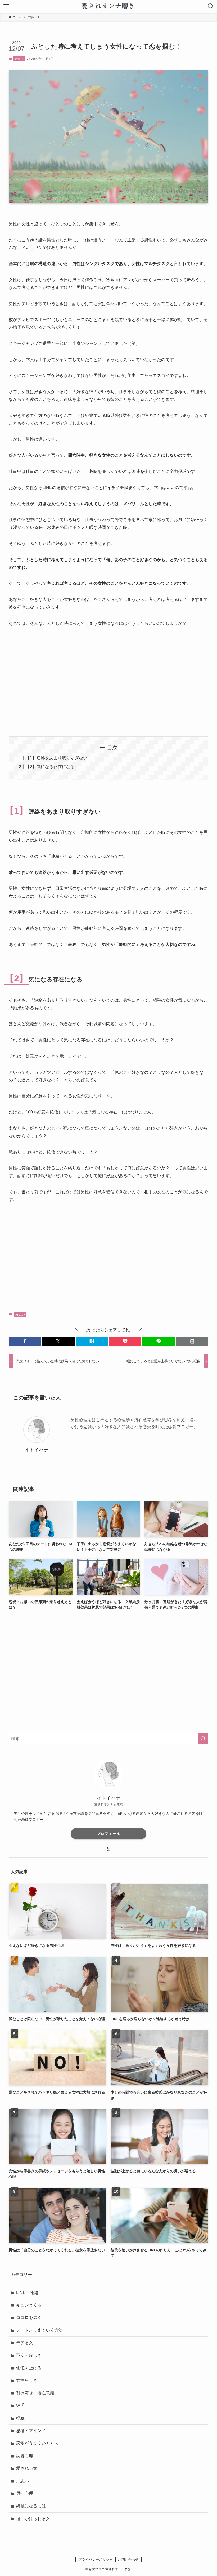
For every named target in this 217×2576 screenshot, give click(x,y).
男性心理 (25, 2493)
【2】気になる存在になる (50, 767)
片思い (19, 59)
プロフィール (108, 1834)
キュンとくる (29, 2305)
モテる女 (25, 2343)
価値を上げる (29, 2368)
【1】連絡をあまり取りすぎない (56, 758)
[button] (25, 1341)
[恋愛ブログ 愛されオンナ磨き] (109, 6)
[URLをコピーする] (192, 1341)
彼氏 (20, 2405)
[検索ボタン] (211, 6)
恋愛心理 (25, 2456)
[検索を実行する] (203, 1739)
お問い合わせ (128, 2559)
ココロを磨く (29, 2317)
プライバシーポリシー (96, 2559)
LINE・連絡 (27, 2293)
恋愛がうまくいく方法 (37, 2443)
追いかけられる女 (33, 2519)
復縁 (20, 2418)
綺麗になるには (31, 2506)
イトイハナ (37, 1450)
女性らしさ (27, 2380)
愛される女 (27, 2468)
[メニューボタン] (6, 6)
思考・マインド (31, 2431)
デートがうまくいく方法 (39, 2330)
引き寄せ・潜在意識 (35, 2393)
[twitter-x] (108, 1850)
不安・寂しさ (29, 2355)
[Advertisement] (108, 681)
